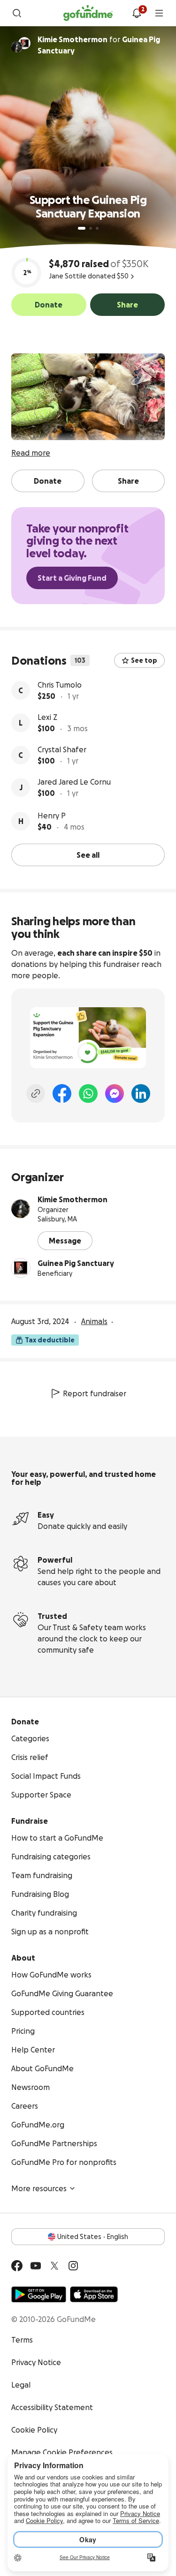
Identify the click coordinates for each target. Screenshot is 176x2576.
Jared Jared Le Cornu (74, 782)
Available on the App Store (94, 2294)
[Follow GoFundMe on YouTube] (36, 2266)
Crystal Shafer (62, 749)
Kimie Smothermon (73, 1199)
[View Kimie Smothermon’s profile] (21, 1209)
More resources (39, 2188)
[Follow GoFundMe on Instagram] (73, 2266)
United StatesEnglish (93, 2237)
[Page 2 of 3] (91, 228)
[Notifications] (137, 13)
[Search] (17, 13)
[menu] (159, 13)
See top (144, 660)
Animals (94, 1321)
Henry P (52, 816)
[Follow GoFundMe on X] (54, 2266)
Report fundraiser (95, 1393)
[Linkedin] (141, 1093)
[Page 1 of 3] (82, 228)
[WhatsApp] (88, 1093)
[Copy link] (36, 1093)
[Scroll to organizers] (24, 43)
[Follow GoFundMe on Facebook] (17, 2266)
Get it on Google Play (39, 2294)
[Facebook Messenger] (115, 1093)
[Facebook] (62, 1093)
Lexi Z (47, 717)
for (99, 45)
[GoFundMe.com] (88, 13)
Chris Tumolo (60, 685)
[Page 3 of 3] (97, 228)
